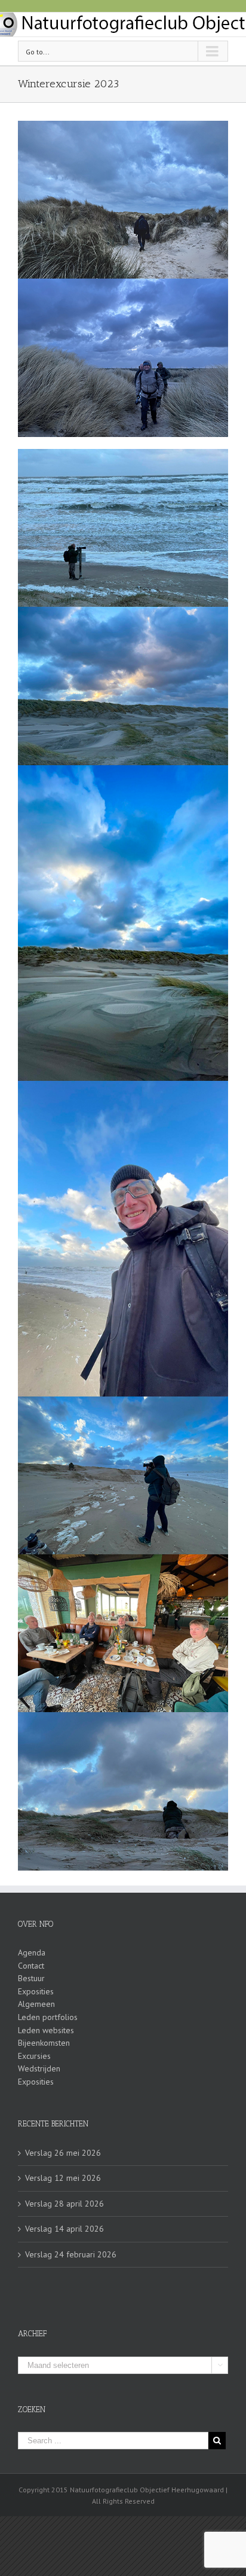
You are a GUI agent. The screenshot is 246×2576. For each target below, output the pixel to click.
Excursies (34, 2056)
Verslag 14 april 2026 (64, 2229)
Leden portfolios (48, 2017)
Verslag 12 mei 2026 (63, 2178)
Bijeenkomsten (44, 2043)
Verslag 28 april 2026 (64, 2204)
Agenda (32, 1952)
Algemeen (36, 2004)
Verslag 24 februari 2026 (71, 2254)
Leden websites (46, 2030)
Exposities (36, 1991)
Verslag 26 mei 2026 (63, 2153)
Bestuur (31, 1978)
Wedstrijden (39, 2068)
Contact (31, 1966)
